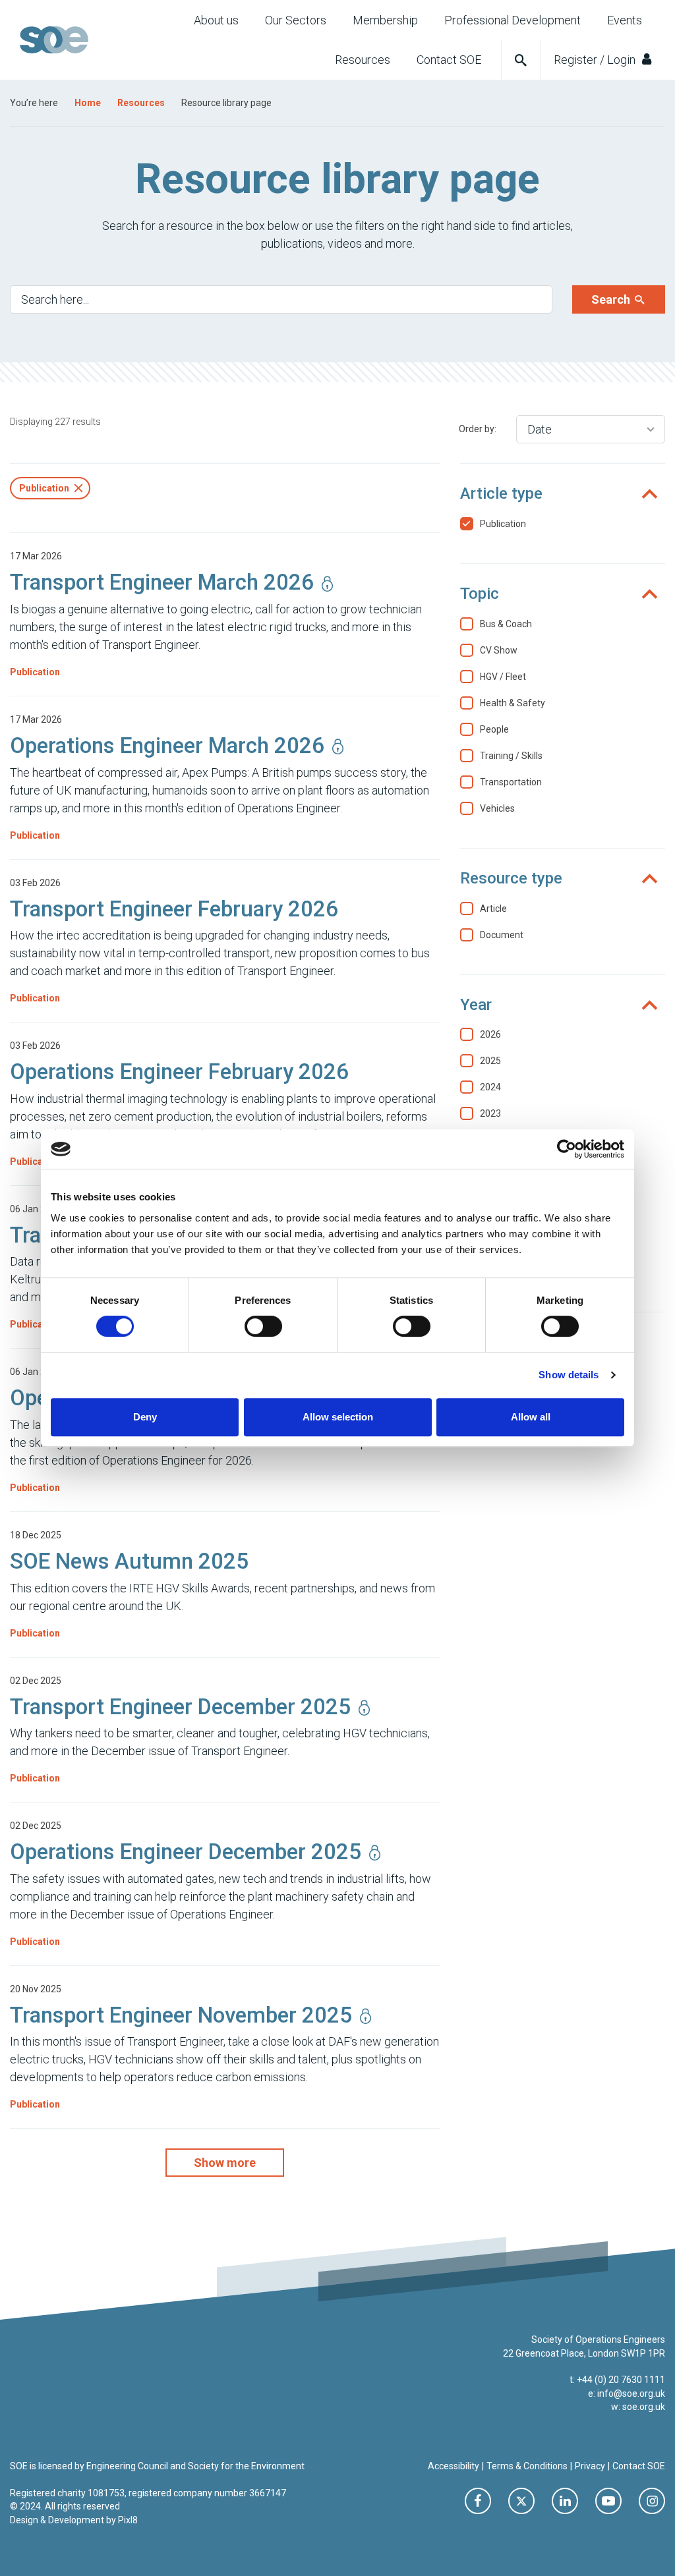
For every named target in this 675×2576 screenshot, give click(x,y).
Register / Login (596, 60)
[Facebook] (478, 2501)
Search (612, 299)
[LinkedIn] (565, 2501)
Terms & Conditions (527, 2466)
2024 (490, 1087)
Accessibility (454, 2466)
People (494, 729)
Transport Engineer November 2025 (181, 2015)
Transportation (511, 782)
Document (502, 935)
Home (88, 103)
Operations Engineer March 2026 (167, 745)
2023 (490, 1113)
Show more (225, 2163)
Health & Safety (513, 703)
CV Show (499, 650)
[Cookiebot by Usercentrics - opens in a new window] (567, 1149)
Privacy (590, 2466)
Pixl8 (128, 2520)
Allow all (531, 1417)
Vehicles (497, 808)
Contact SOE (449, 60)
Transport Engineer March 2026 (162, 582)
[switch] (263, 1326)
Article (493, 909)
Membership (385, 20)
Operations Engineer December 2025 (186, 1852)
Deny (145, 1417)
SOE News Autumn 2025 (129, 1561)
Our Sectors (296, 20)
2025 (490, 1061)
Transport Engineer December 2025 (180, 1707)
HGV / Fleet (503, 677)
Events (625, 20)
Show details (569, 1375)
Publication (35, 672)
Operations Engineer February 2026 (179, 1072)
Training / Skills (511, 756)
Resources (363, 60)
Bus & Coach (506, 624)
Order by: (478, 429)
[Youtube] (608, 2501)
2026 (490, 1034)
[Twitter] (521, 2501)
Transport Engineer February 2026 (174, 909)
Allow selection (338, 1417)
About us (216, 20)
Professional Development (513, 20)
